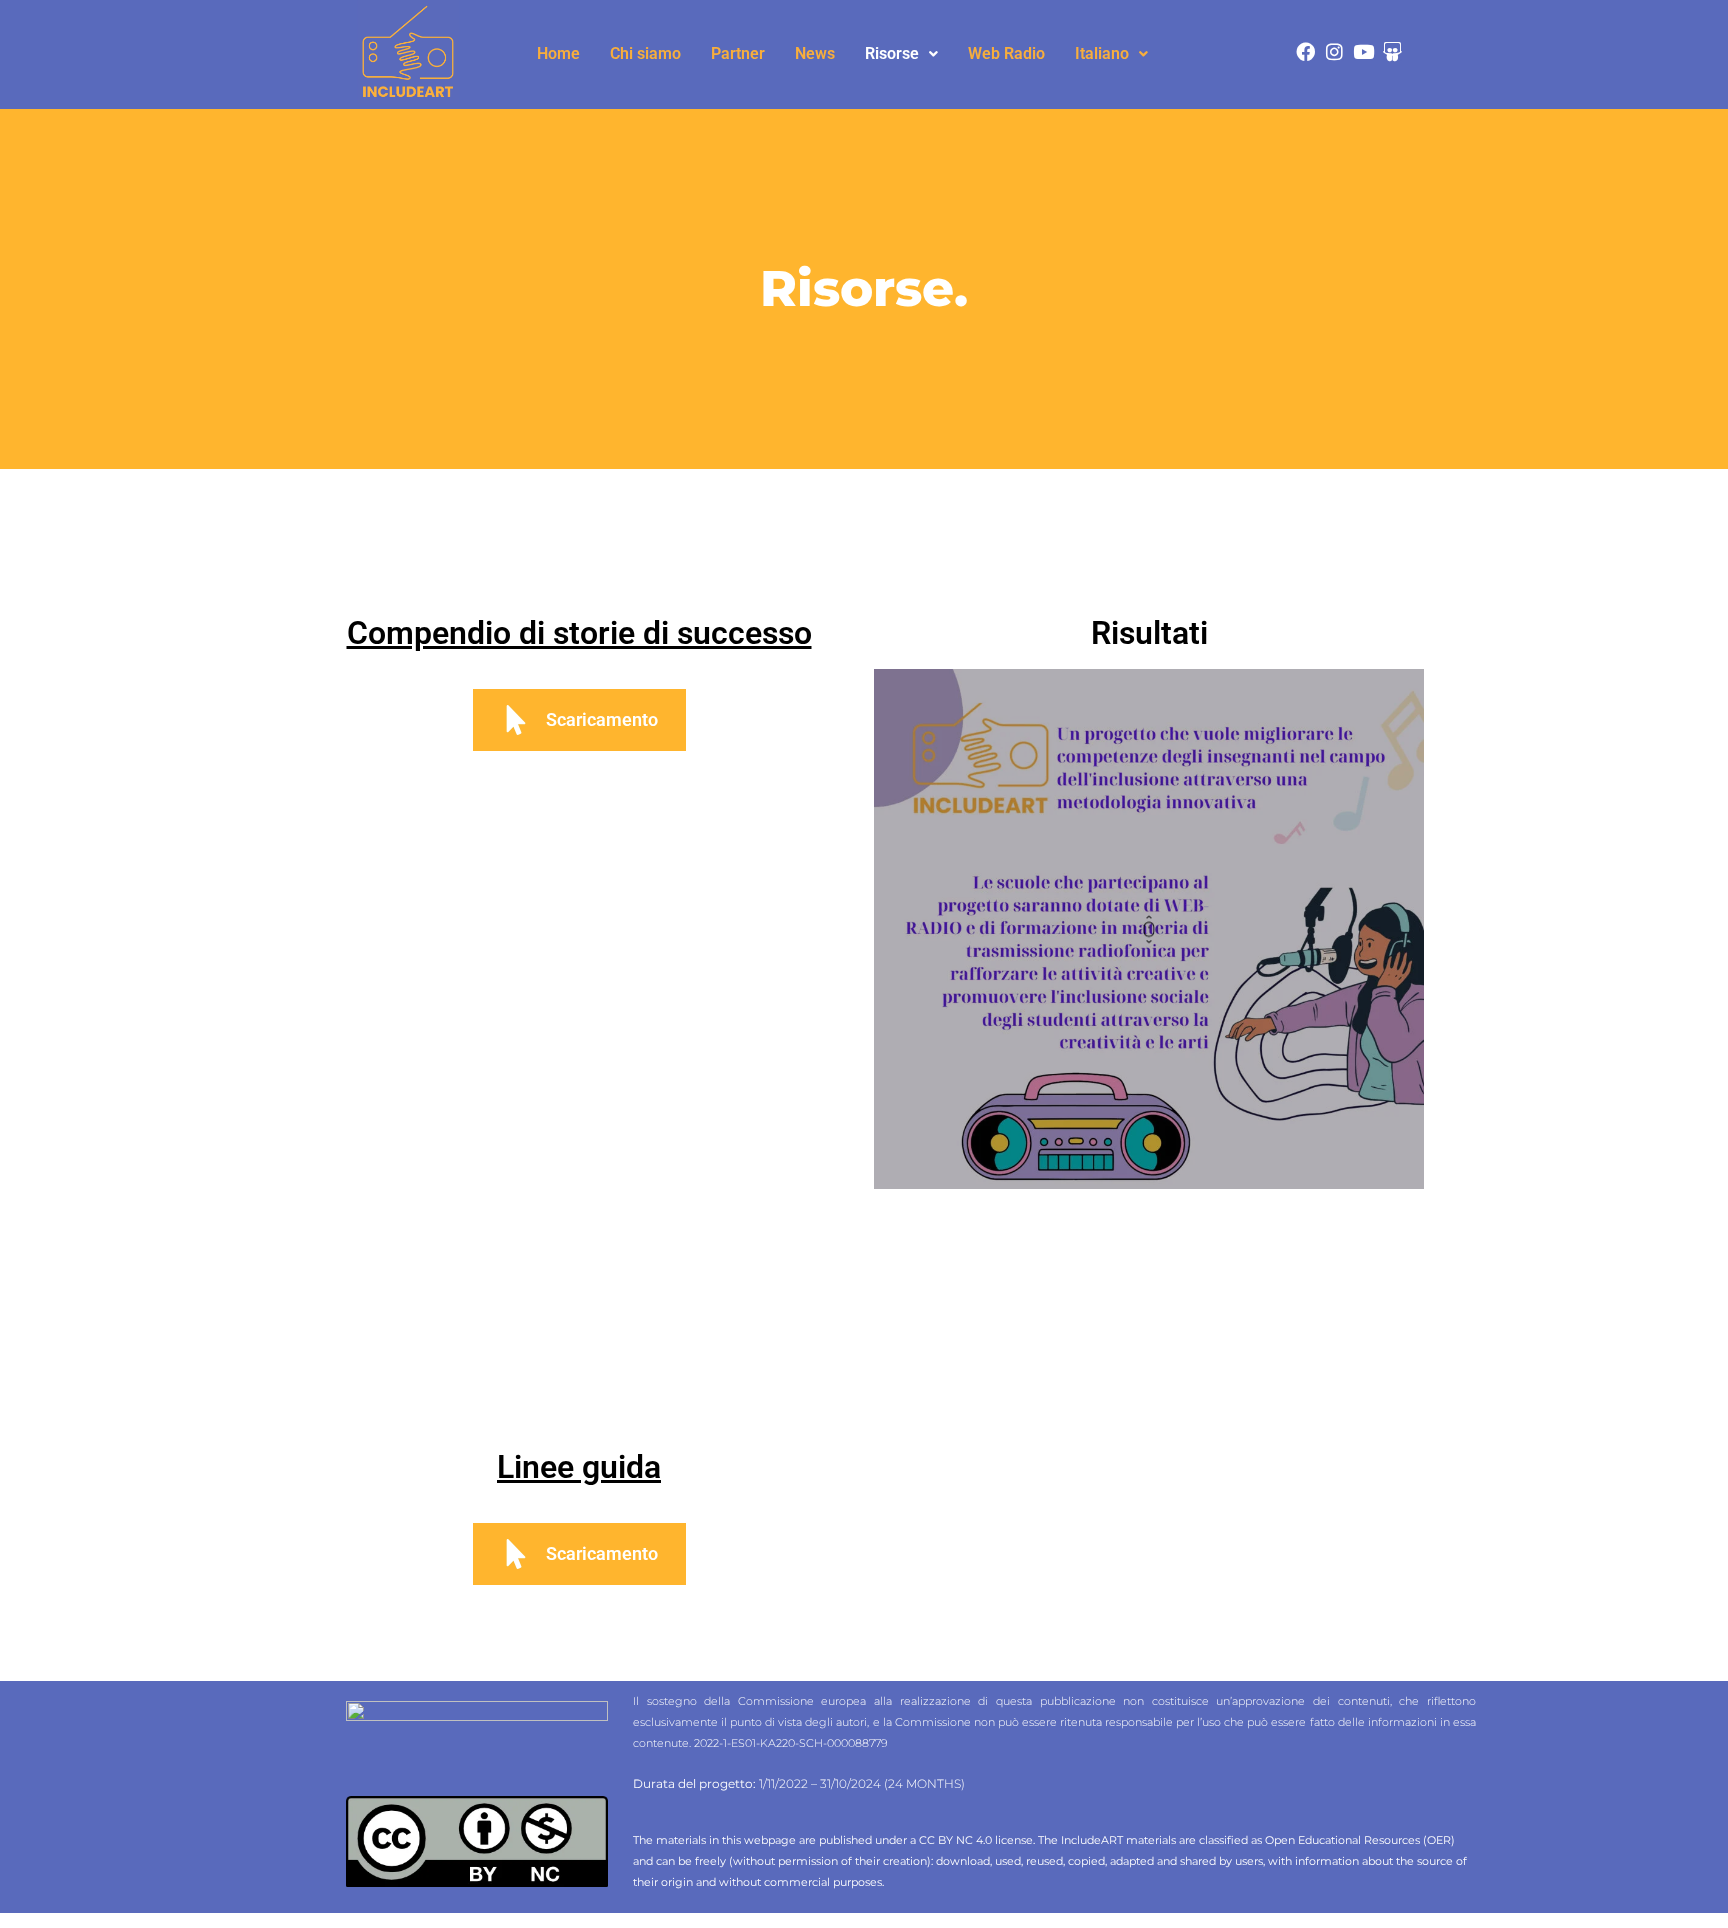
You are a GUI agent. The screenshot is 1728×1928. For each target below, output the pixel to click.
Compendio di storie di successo (579, 633)
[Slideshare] (1392, 51)
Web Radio (1006, 53)
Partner (738, 53)
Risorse (892, 53)
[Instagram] (1334, 51)
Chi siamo (645, 53)
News (815, 53)
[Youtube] (1363, 51)
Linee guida (579, 1467)
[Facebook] (1305, 51)
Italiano (1102, 53)
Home (558, 53)
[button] (901, 54)
